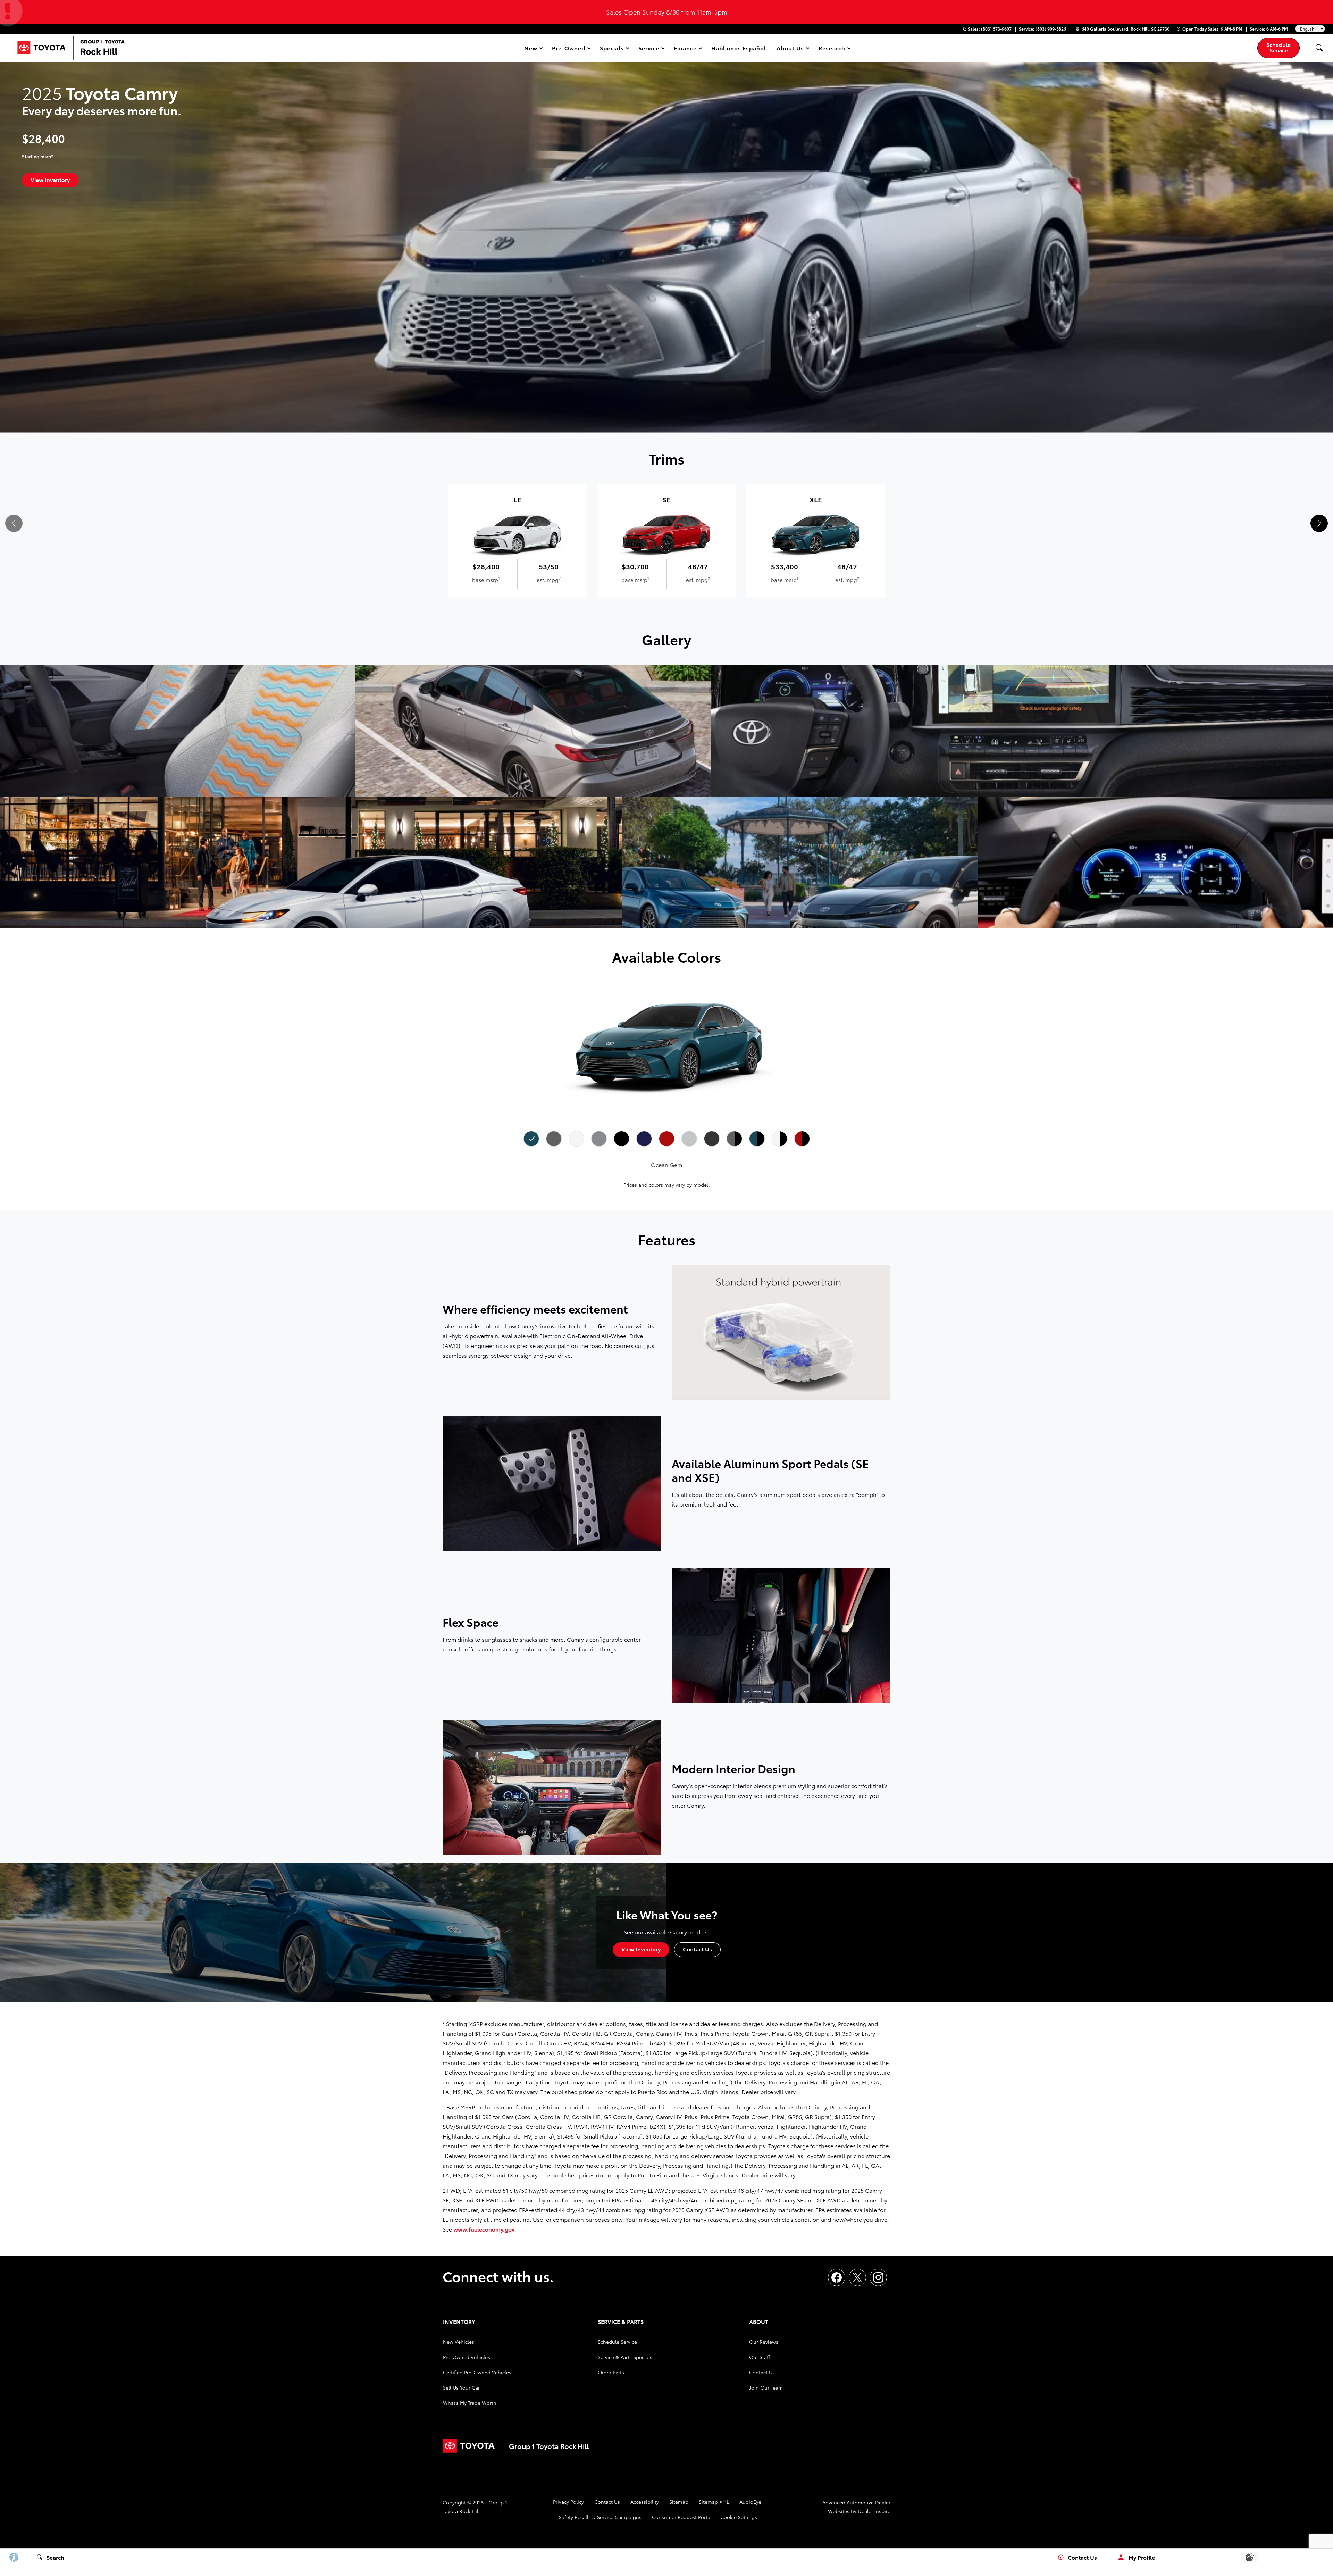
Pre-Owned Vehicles (467, 2357)
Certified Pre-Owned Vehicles (477, 2372)
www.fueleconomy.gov (484, 2229)
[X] (857, 2277)
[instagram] (878, 2277)
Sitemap (679, 2502)
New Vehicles (459, 2342)
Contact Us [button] (697, 1949)
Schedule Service (617, 2342)
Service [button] (649, 49)
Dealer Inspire (874, 2511)
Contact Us (762, 2372)
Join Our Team (766, 2387)
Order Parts (611, 2372)
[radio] (531, 1139)
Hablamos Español (739, 48)
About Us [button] (790, 49)
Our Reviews (764, 2342)
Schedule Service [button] (1278, 47)
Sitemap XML (714, 2502)
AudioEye (750, 2502)
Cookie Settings (739, 2517)
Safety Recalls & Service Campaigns (600, 2517)
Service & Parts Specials (625, 2357)
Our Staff (760, 2357)
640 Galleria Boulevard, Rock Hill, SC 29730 (1126, 29)
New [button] (532, 49)
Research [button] (832, 49)
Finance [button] (685, 49)
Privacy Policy (568, 2502)
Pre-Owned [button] (568, 49)
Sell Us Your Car (461, 2387)
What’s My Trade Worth (470, 2403)
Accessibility (645, 2502)
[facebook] (837, 2277)
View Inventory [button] (50, 179)
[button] (1319, 48)
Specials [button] (612, 49)
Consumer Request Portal (682, 2517)
